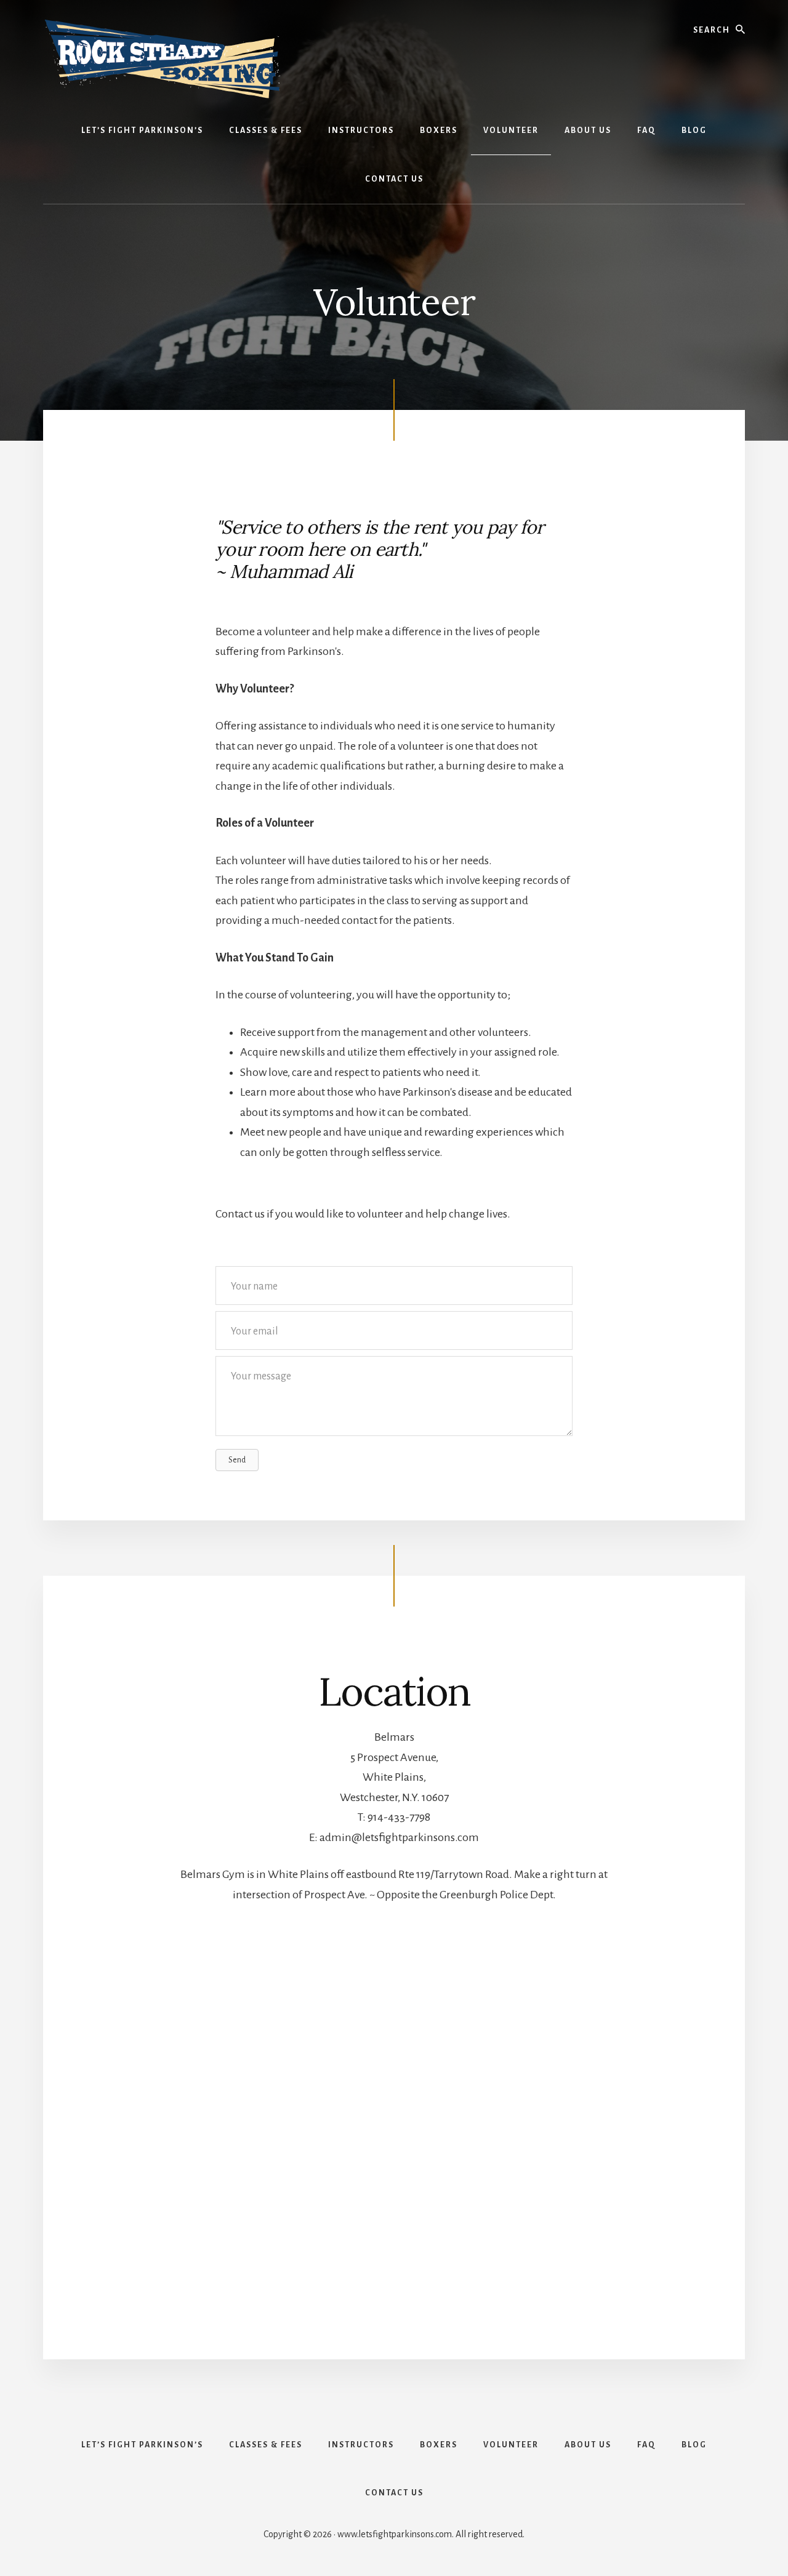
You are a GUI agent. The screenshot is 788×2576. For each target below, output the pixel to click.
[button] (237, 1460)
